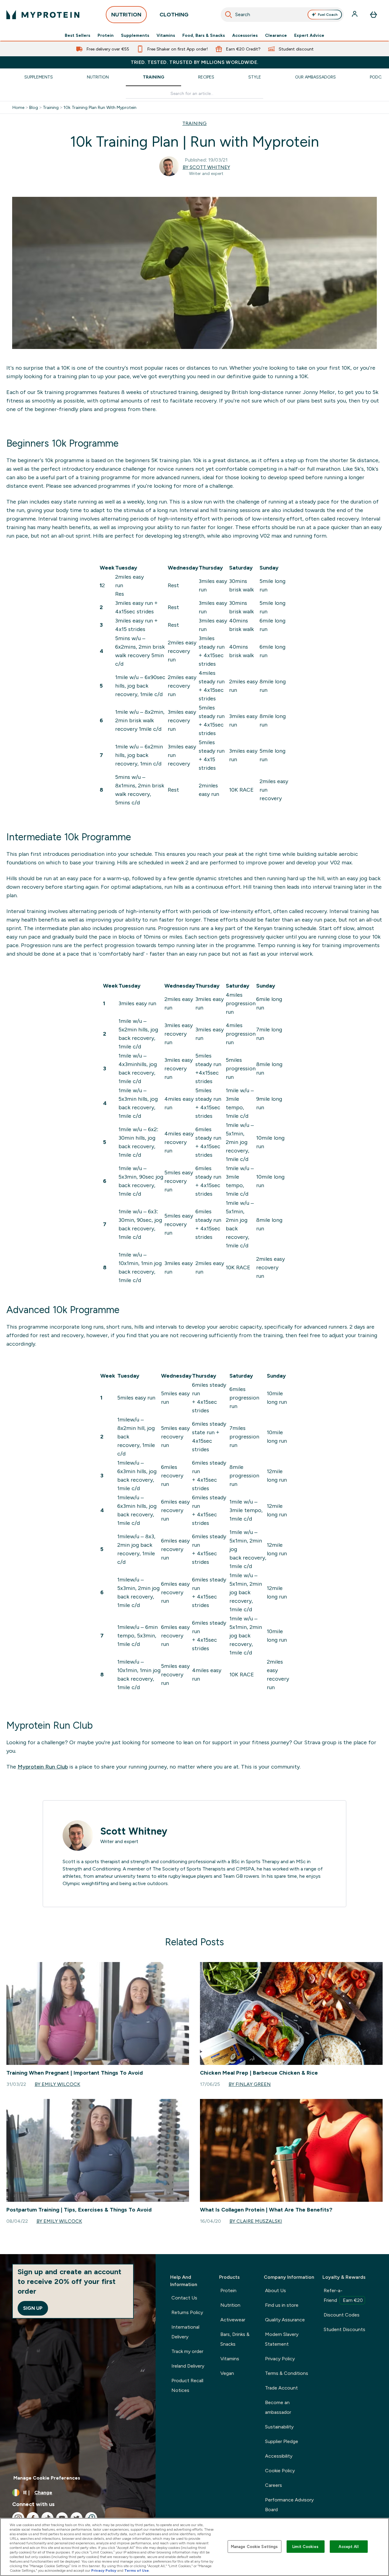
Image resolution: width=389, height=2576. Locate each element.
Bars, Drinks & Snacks (235, 2339)
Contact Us (184, 2298)
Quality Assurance (285, 2320)
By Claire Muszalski (256, 2221)
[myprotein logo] (43, 15)
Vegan (227, 2373)
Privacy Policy (280, 2359)
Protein (106, 35)
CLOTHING (174, 15)
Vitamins (166, 35)
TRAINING (194, 123)
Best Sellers (77, 35)
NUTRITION (126, 15)
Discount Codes (342, 2315)
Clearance (276, 35)
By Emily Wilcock (57, 2084)
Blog (34, 107)
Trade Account (281, 2388)
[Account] (355, 15)
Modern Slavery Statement (282, 2339)
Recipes (206, 77)
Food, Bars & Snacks (204, 35)
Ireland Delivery (188, 2366)
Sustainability (279, 2427)
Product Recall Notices (187, 2385)
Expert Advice (309, 35)
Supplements (135, 35)
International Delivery (185, 2332)
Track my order (187, 2351)
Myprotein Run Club (43, 1767)
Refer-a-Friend (343, 2295)
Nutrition (98, 77)
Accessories (245, 35)
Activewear (233, 2320)
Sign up (33, 2308)
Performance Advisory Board (289, 2505)
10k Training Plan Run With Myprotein (100, 107)
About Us (275, 2290)
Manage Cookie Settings (255, 2546)
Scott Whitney (134, 1831)
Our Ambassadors (315, 77)
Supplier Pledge (282, 2441)
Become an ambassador (278, 2407)
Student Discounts (344, 2329)
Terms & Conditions (287, 2373)
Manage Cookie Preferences (47, 2478)
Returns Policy (187, 2312)
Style (255, 77)
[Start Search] (229, 15)
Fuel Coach (328, 15)
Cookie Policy (280, 2471)
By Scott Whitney (206, 167)
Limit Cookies (305, 2546)
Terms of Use (137, 2571)
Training (153, 77)
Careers (274, 2485)
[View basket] (374, 15)
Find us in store (282, 2305)
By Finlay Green (250, 2084)
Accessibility (279, 2456)
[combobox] (282, 15)
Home (18, 107)
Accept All (348, 2546)
